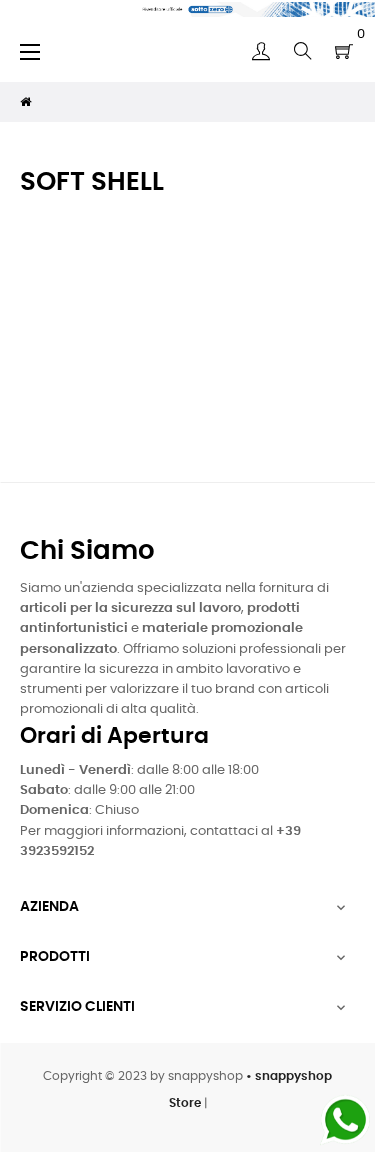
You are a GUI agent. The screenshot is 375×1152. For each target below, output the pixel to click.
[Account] (261, 51)
